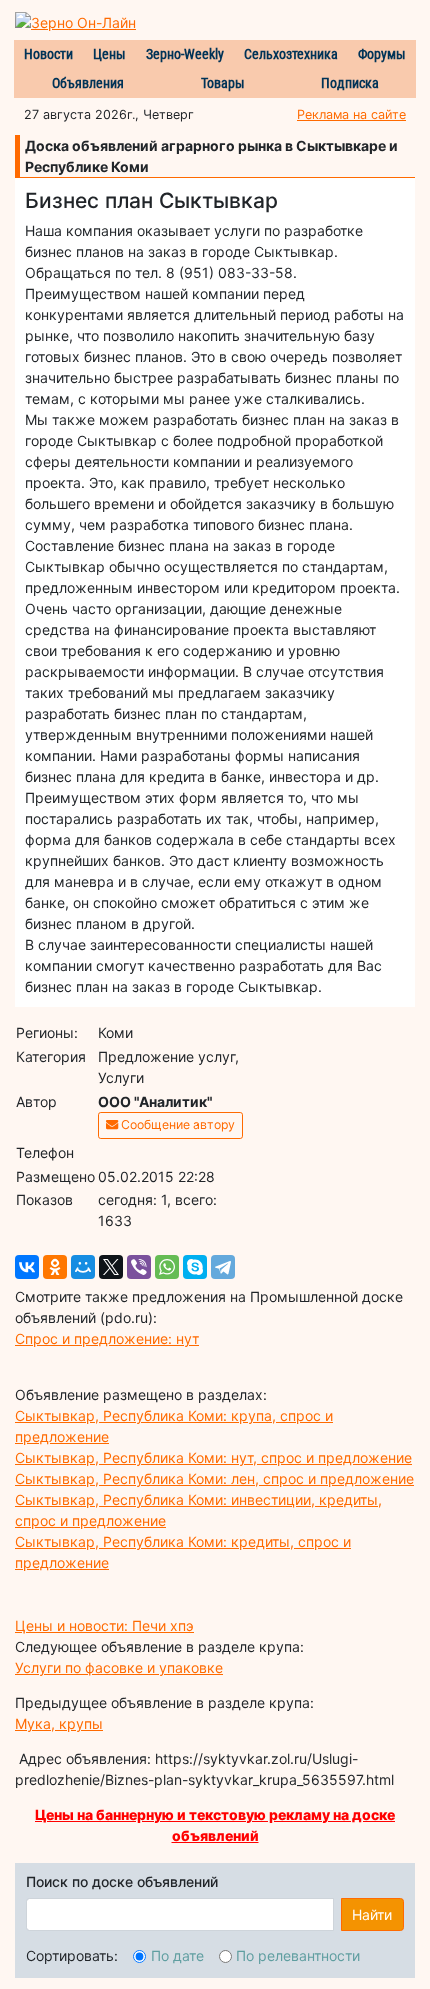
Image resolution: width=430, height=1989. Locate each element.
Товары (223, 83)
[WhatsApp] (167, 1267)
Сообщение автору (176, 1124)
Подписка (350, 83)
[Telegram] (223, 1267)
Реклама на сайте (351, 114)
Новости (48, 54)
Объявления (88, 83)
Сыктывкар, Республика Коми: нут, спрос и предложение (213, 1457)
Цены (109, 54)
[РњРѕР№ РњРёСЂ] (83, 1267)
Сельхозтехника (291, 54)
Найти (372, 1914)
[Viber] (139, 1267)
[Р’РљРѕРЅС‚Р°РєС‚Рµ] (27, 1267)
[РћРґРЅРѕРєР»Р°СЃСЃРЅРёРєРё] (55, 1267)
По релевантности (298, 1955)
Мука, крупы (59, 1723)
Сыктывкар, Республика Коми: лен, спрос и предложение (214, 1478)
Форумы (382, 54)
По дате (177, 1955)
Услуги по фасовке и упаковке (119, 1667)
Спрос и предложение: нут (107, 1338)
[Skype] (195, 1267)
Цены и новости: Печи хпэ (104, 1625)
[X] (111, 1267)
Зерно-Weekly (185, 54)
